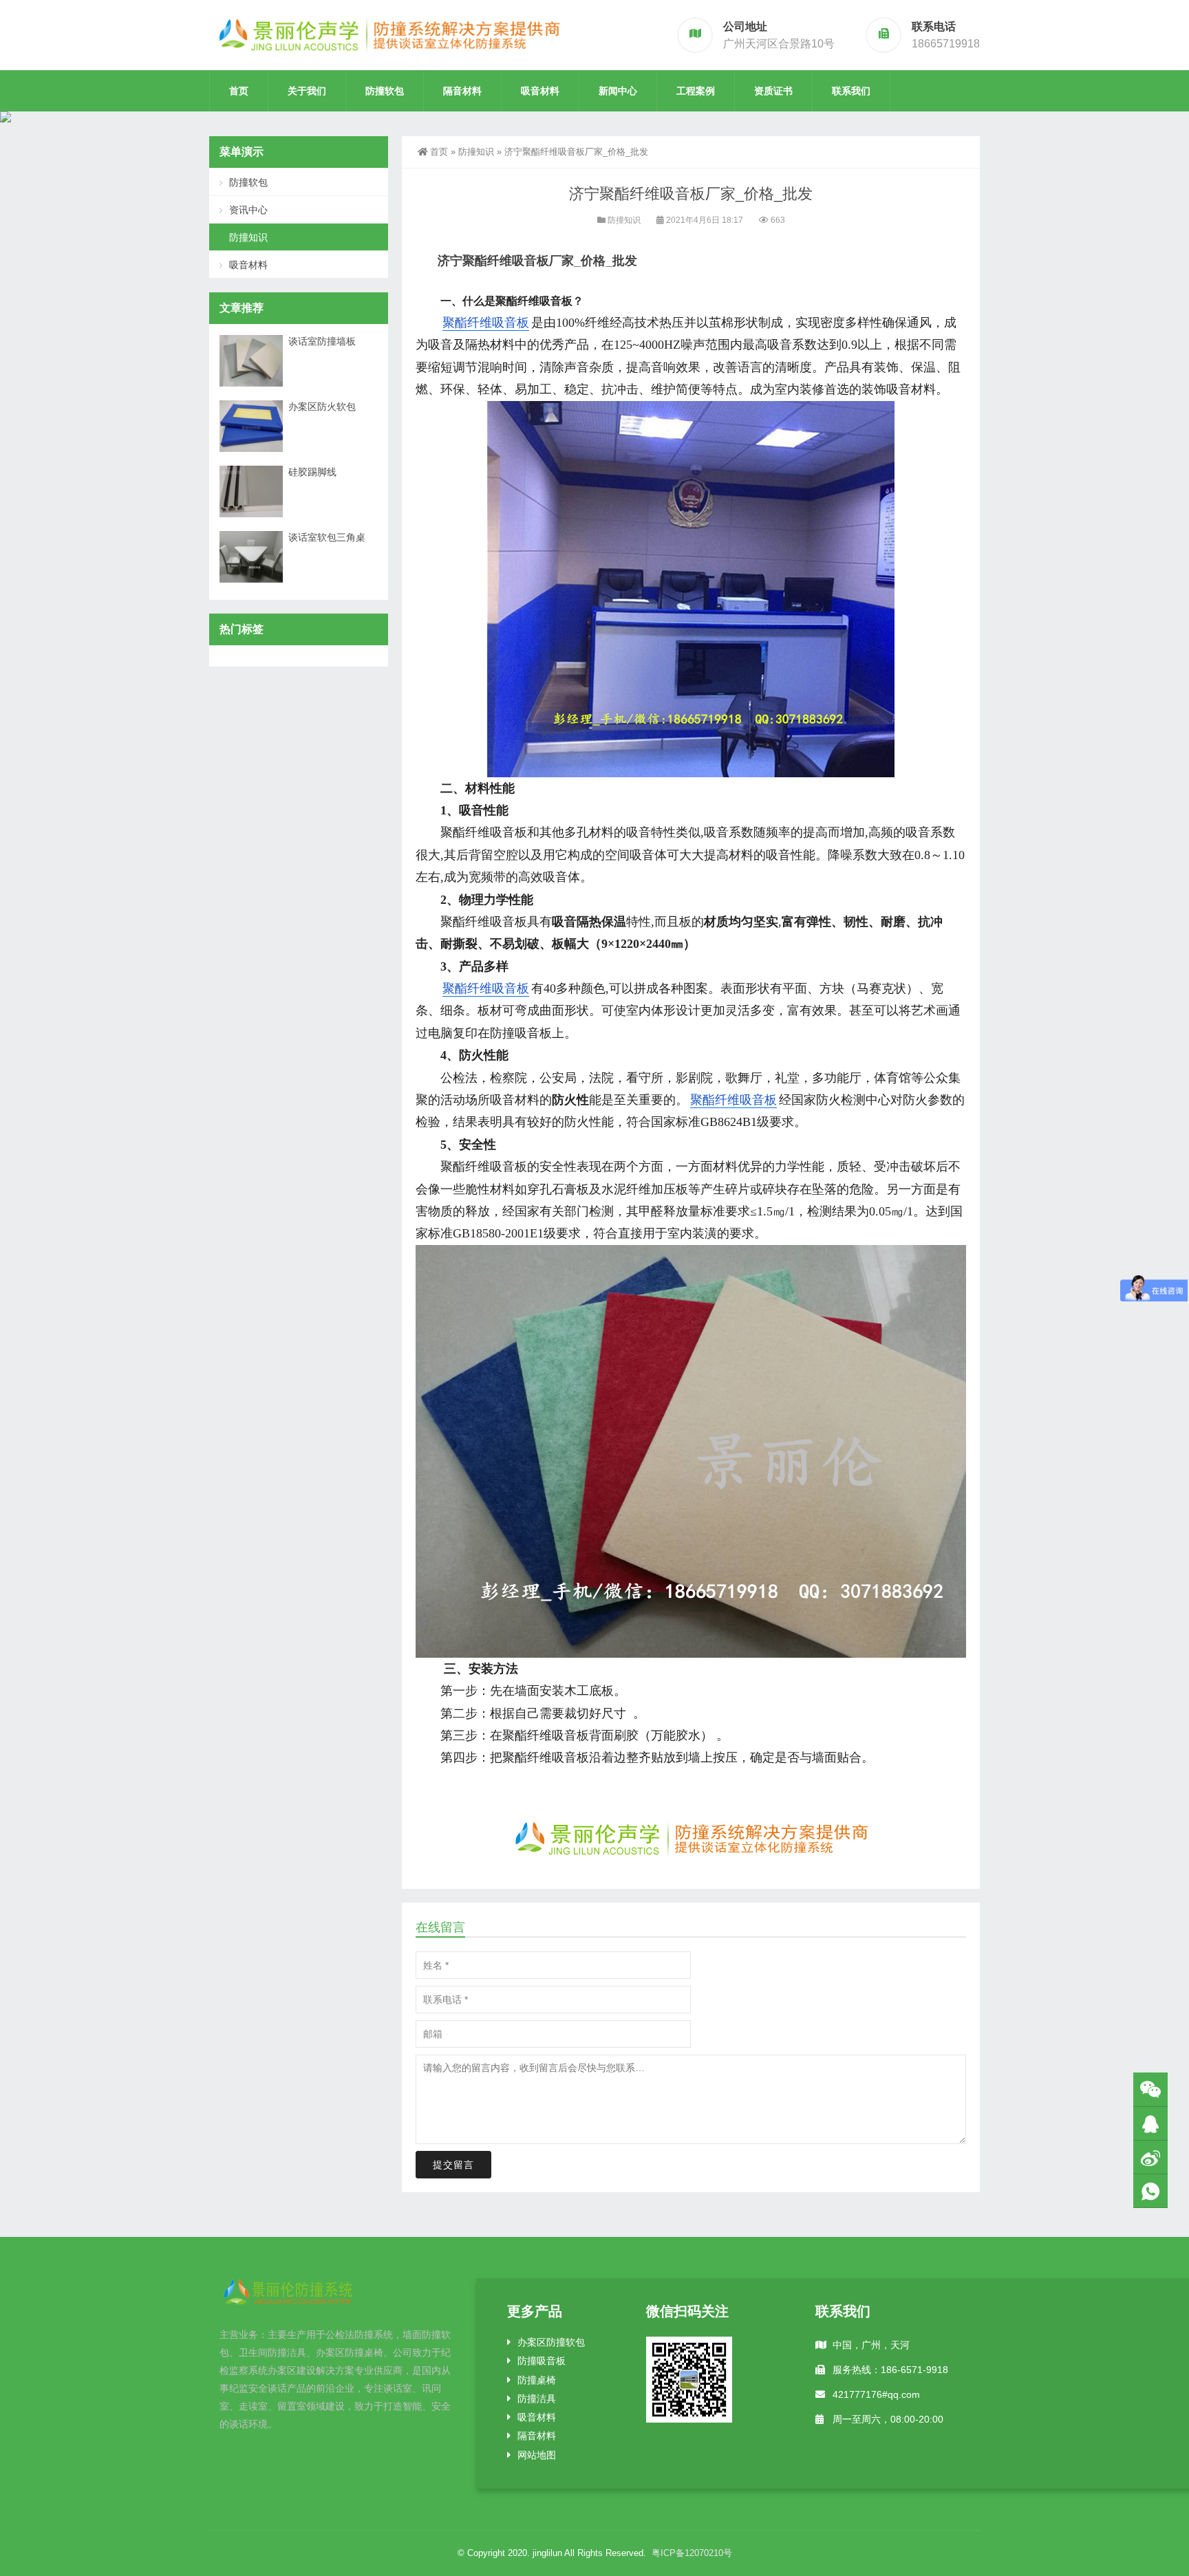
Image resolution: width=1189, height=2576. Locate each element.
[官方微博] (1150, 2157)
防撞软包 (385, 91)
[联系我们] (1150, 2124)
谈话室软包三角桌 (327, 537)
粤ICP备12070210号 (692, 2553)
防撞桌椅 (537, 2380)
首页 (239, 91)
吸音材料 (540, 91)
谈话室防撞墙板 (322, 341)
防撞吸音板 (542, 2361)
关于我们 (307, 91)
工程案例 (696, 91)
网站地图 (537, 2455)
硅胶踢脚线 (312, 472)
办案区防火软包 (322, 407)
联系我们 (851, 91)
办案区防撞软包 (551, 2342)
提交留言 (453, 2165)
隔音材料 (462, 91)
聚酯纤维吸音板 (486, 323)
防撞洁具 (537, 2399)
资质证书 (773, 91)
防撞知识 (476, 152)
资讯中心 (248, 210)
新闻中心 (618, 91)
